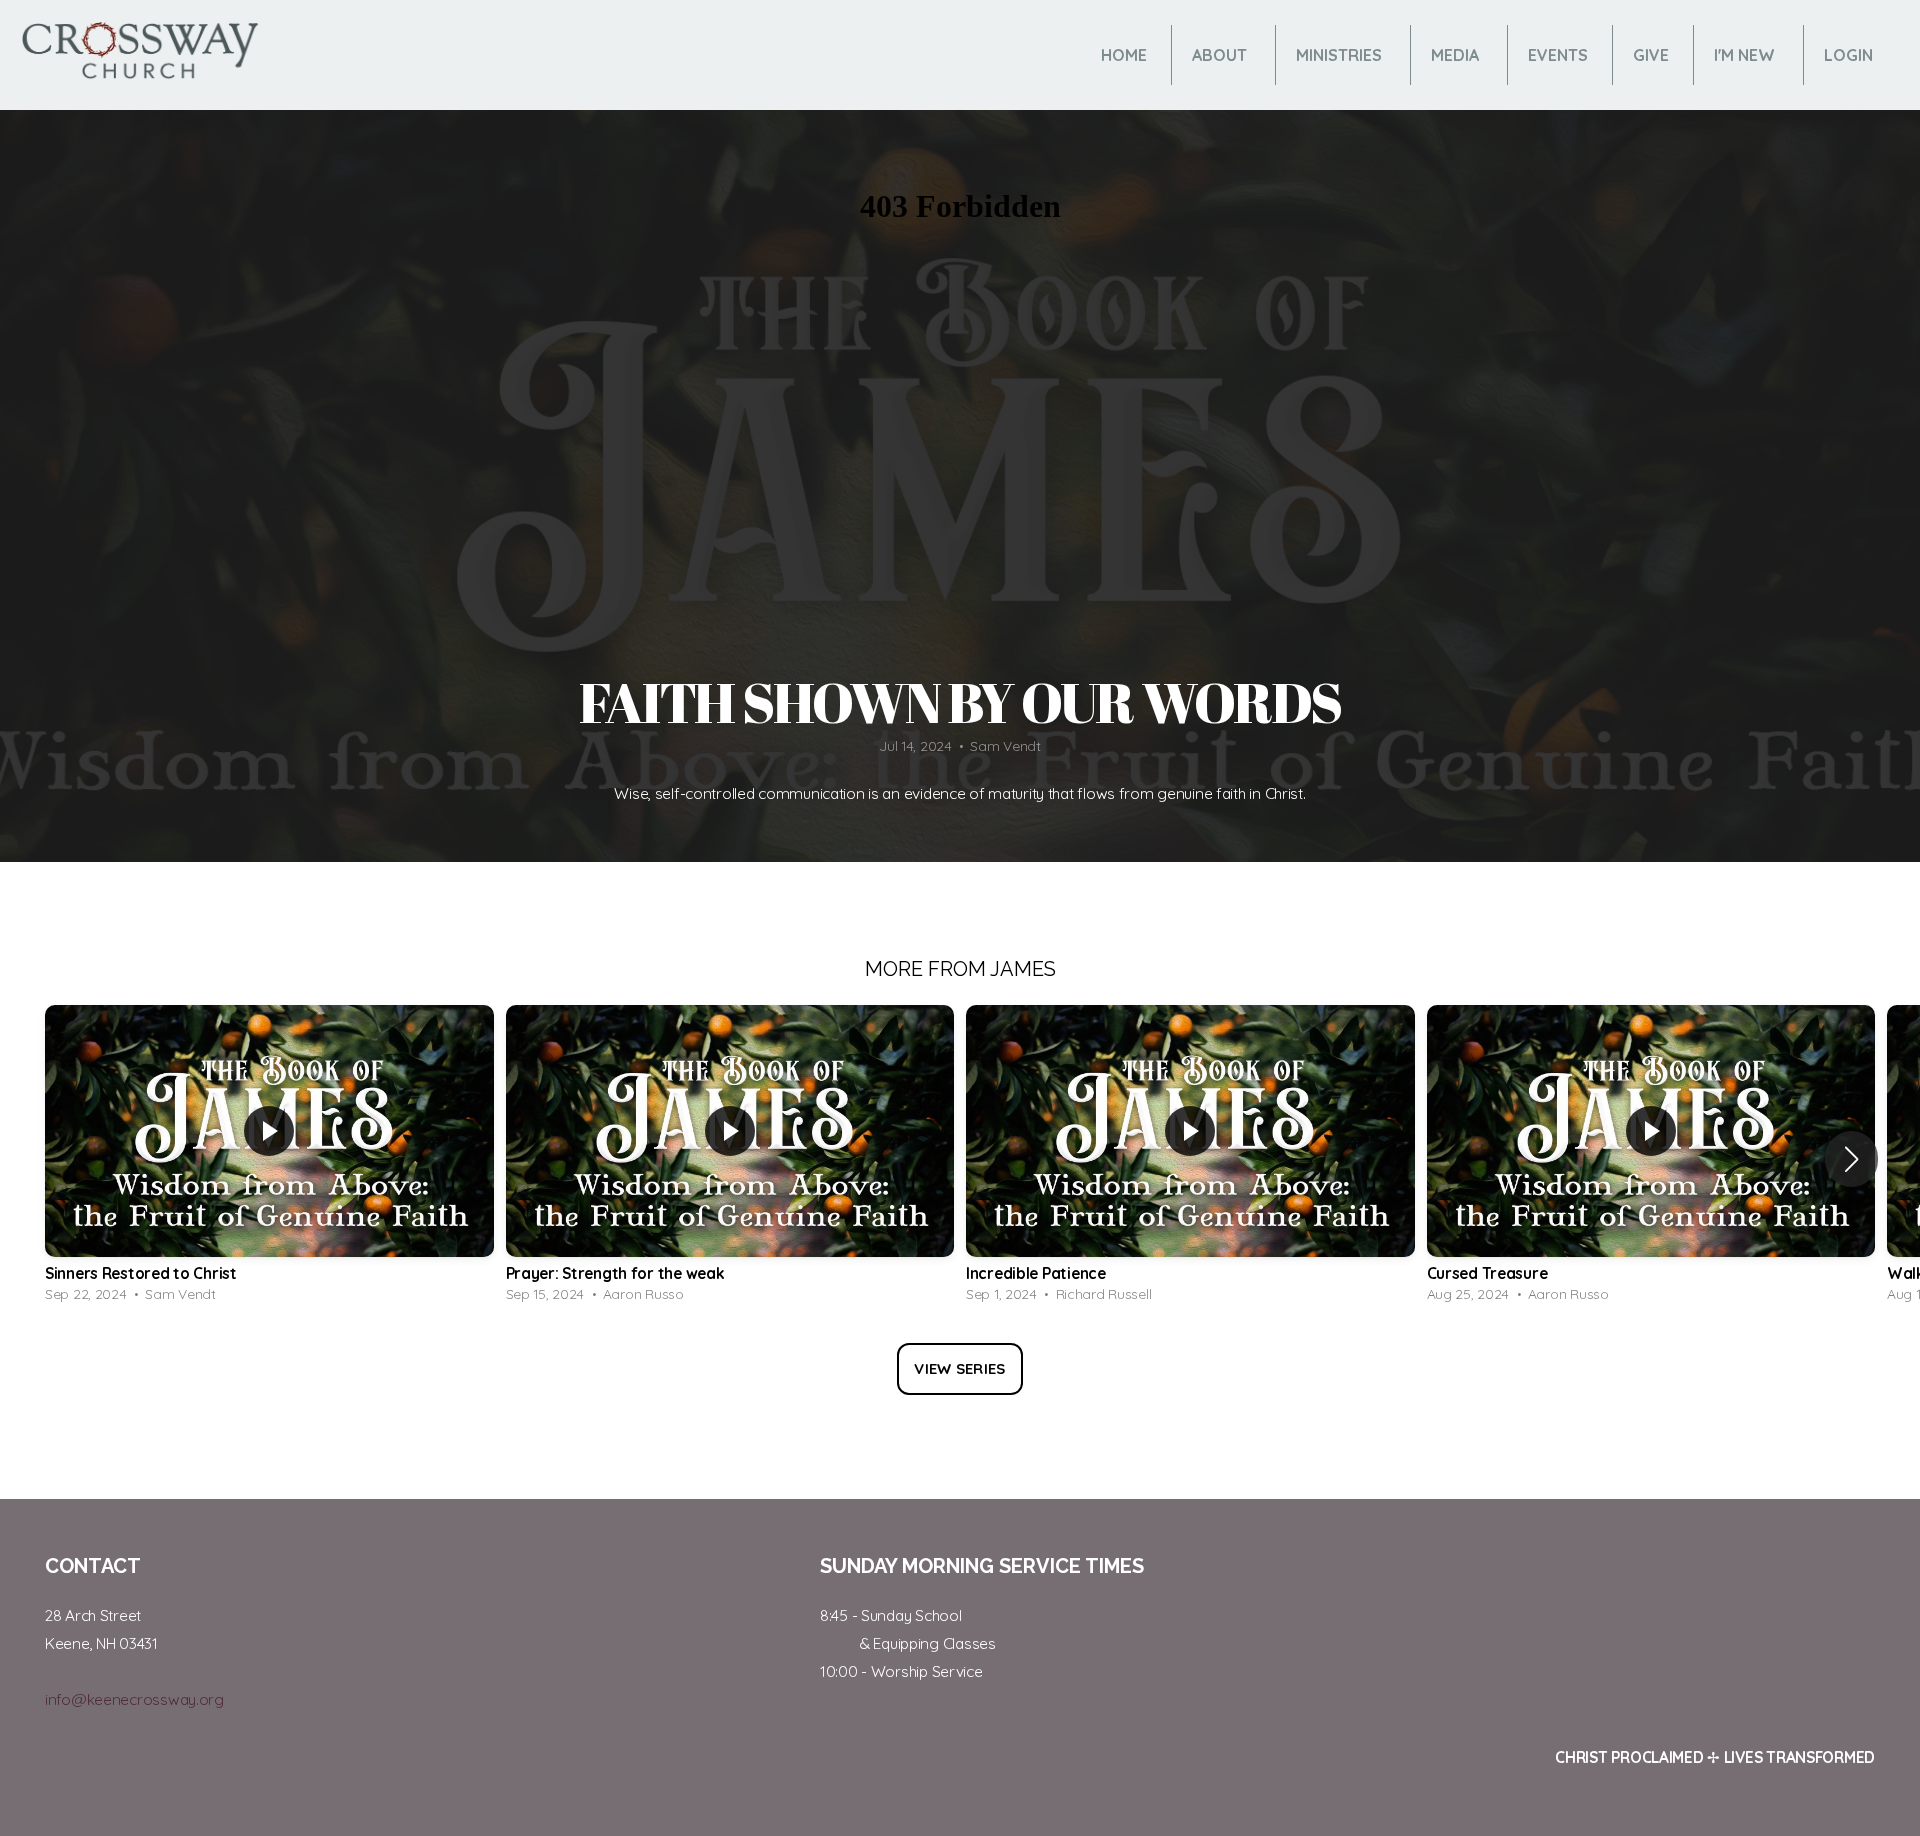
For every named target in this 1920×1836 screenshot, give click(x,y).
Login (1848, 55)
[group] (269, 1159)
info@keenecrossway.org (134, 1699)
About (1221, 55)
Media (1457, 55)
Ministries (1341, 55)
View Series (959, 1368)
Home (1124, 55)
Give (1651, 55)
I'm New (1746, 55)
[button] (1851, 1159)
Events (1558, 55)
